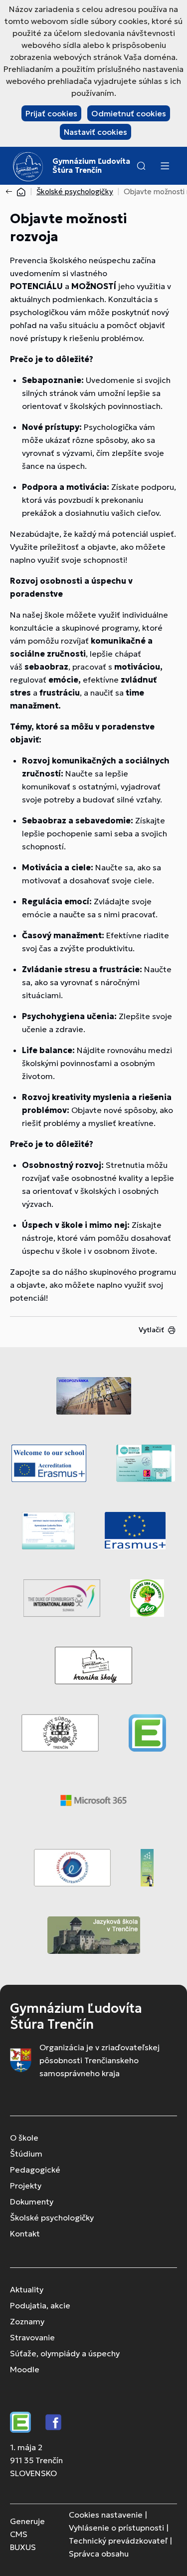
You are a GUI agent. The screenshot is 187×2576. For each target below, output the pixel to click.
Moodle (25, 2369)
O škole (24, 2138)
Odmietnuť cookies (129, 113)
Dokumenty (32, 2202)
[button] (141, 166)
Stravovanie (32, 2337)
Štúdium (26, 2154)
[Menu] (165, 166)
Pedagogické (35, 2170)
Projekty (26, 2186)
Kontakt (25, 2233)
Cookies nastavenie (106, 2515)
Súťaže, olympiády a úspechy (65, 2353)
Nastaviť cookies (95, 132)
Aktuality (27, 2289)
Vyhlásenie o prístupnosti (116, 2528)
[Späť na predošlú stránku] (11, 192)
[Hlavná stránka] (21, 191)
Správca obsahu (99, 2554)
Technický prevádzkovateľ (118, 2541)
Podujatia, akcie (40, 2305)
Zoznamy (27, 2321)
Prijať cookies (51, 113)
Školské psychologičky (75, 191)
